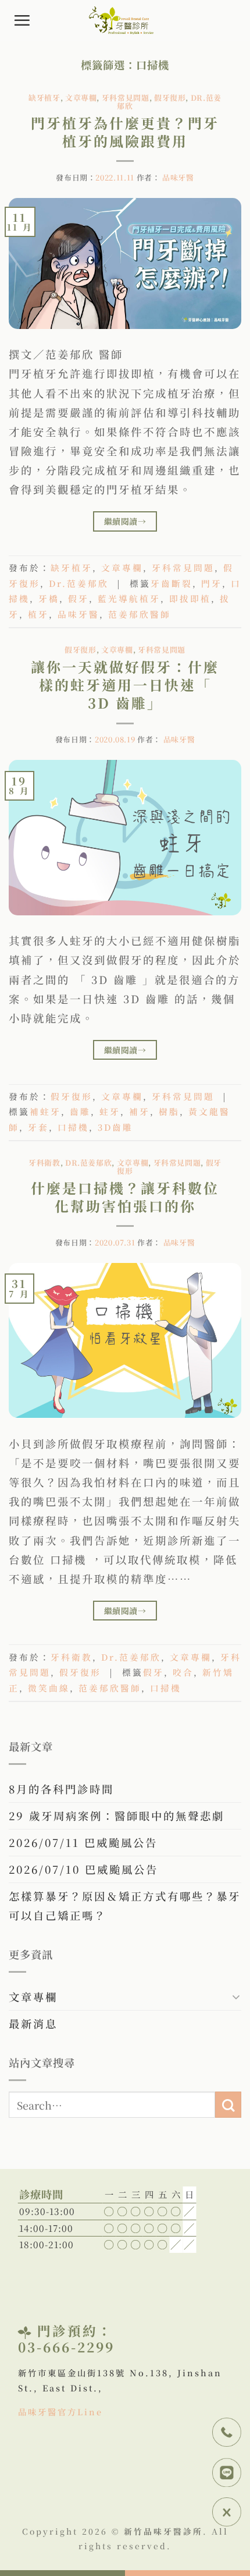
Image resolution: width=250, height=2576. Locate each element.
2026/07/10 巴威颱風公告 (83, 1869)
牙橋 (49, 598)
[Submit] (228, 2105)
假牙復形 (170, 98)
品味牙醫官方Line (60, 2412)
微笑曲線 (49, 1688)
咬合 (183, 1672)
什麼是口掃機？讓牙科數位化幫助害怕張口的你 (125, 1197)
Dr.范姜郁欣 (79, 583)
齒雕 (80, 1111)
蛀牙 (110, 1111)
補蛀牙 (45, 1111)
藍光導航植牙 (129, 598)
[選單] (23, 20)
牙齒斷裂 (172, 583)
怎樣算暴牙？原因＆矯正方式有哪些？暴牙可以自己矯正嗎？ (125, 1906)
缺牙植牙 (44, 98)
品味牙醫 (178, 177)
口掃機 (73, 1127)
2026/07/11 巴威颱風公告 (83, 1842)
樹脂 (169, 1111)
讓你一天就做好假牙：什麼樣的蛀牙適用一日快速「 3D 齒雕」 (125, 684)
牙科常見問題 (126, 98)
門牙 (212, 583)
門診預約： (75, 2330)
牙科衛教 (44, 1163)
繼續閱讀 (125, 521)
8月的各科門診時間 (61, 1789)
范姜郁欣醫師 (140, 614)
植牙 (38, 614)
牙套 (38, 1127)
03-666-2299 (66, 2347)
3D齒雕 (115, 1127)
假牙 (78, 598)
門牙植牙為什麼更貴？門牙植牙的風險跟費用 (125, 132)
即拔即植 (190, 598)
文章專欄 (81, 98)
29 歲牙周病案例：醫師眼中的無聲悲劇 (117, 1816)
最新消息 (33, 2023)
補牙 (140, 1111)
